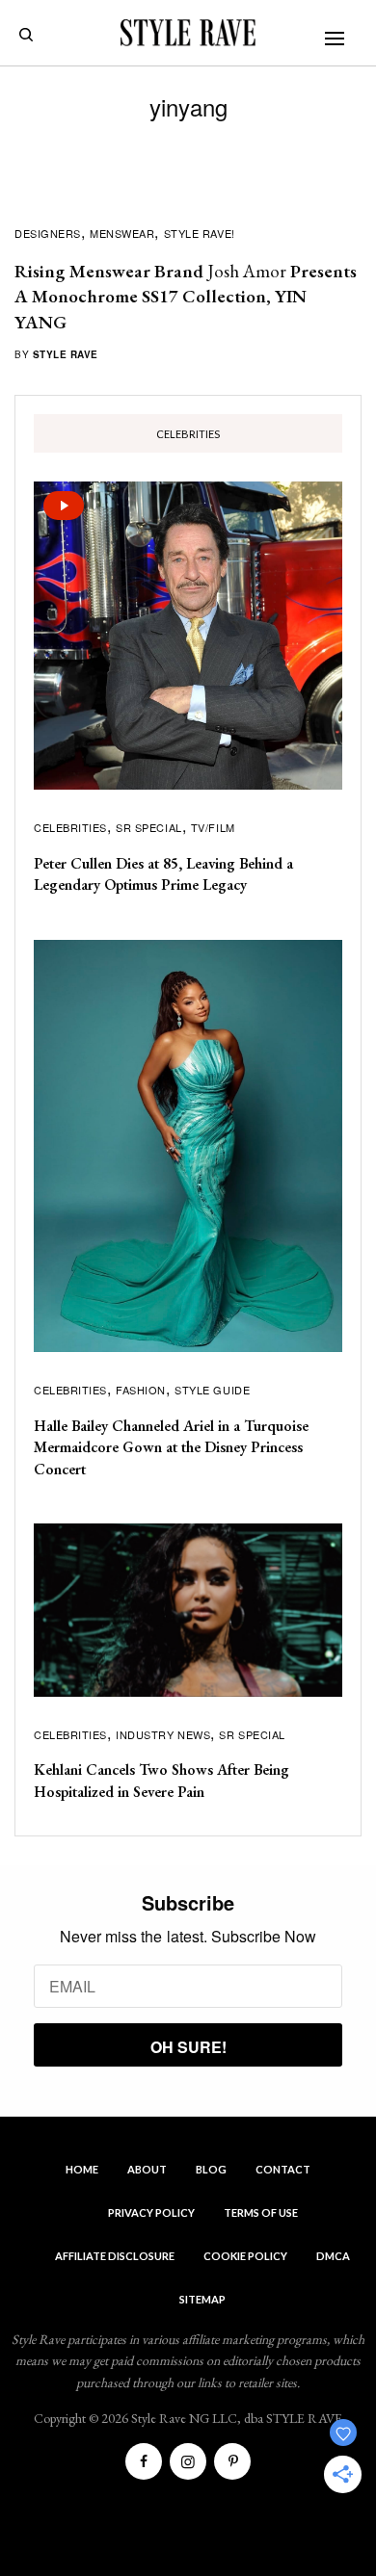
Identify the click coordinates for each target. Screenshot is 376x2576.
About (147, 2169)
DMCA (333, 2256)
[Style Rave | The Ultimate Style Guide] (188, 33)
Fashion (141, 1390)
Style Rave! (200, 233)
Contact (283, 2169)
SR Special (149, 827)
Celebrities (70, 827)
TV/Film (213, 827)
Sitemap (202, 2299)
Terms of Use (261, 2212)
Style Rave (66, 354)
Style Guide (212, 1390)
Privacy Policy (151, 2212)
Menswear (122, 233)
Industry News (163, 1734)
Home (82, 2169)
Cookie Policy (245, 2256)
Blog (211, 2169)
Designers (48, 233)
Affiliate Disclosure (115, 2256)
